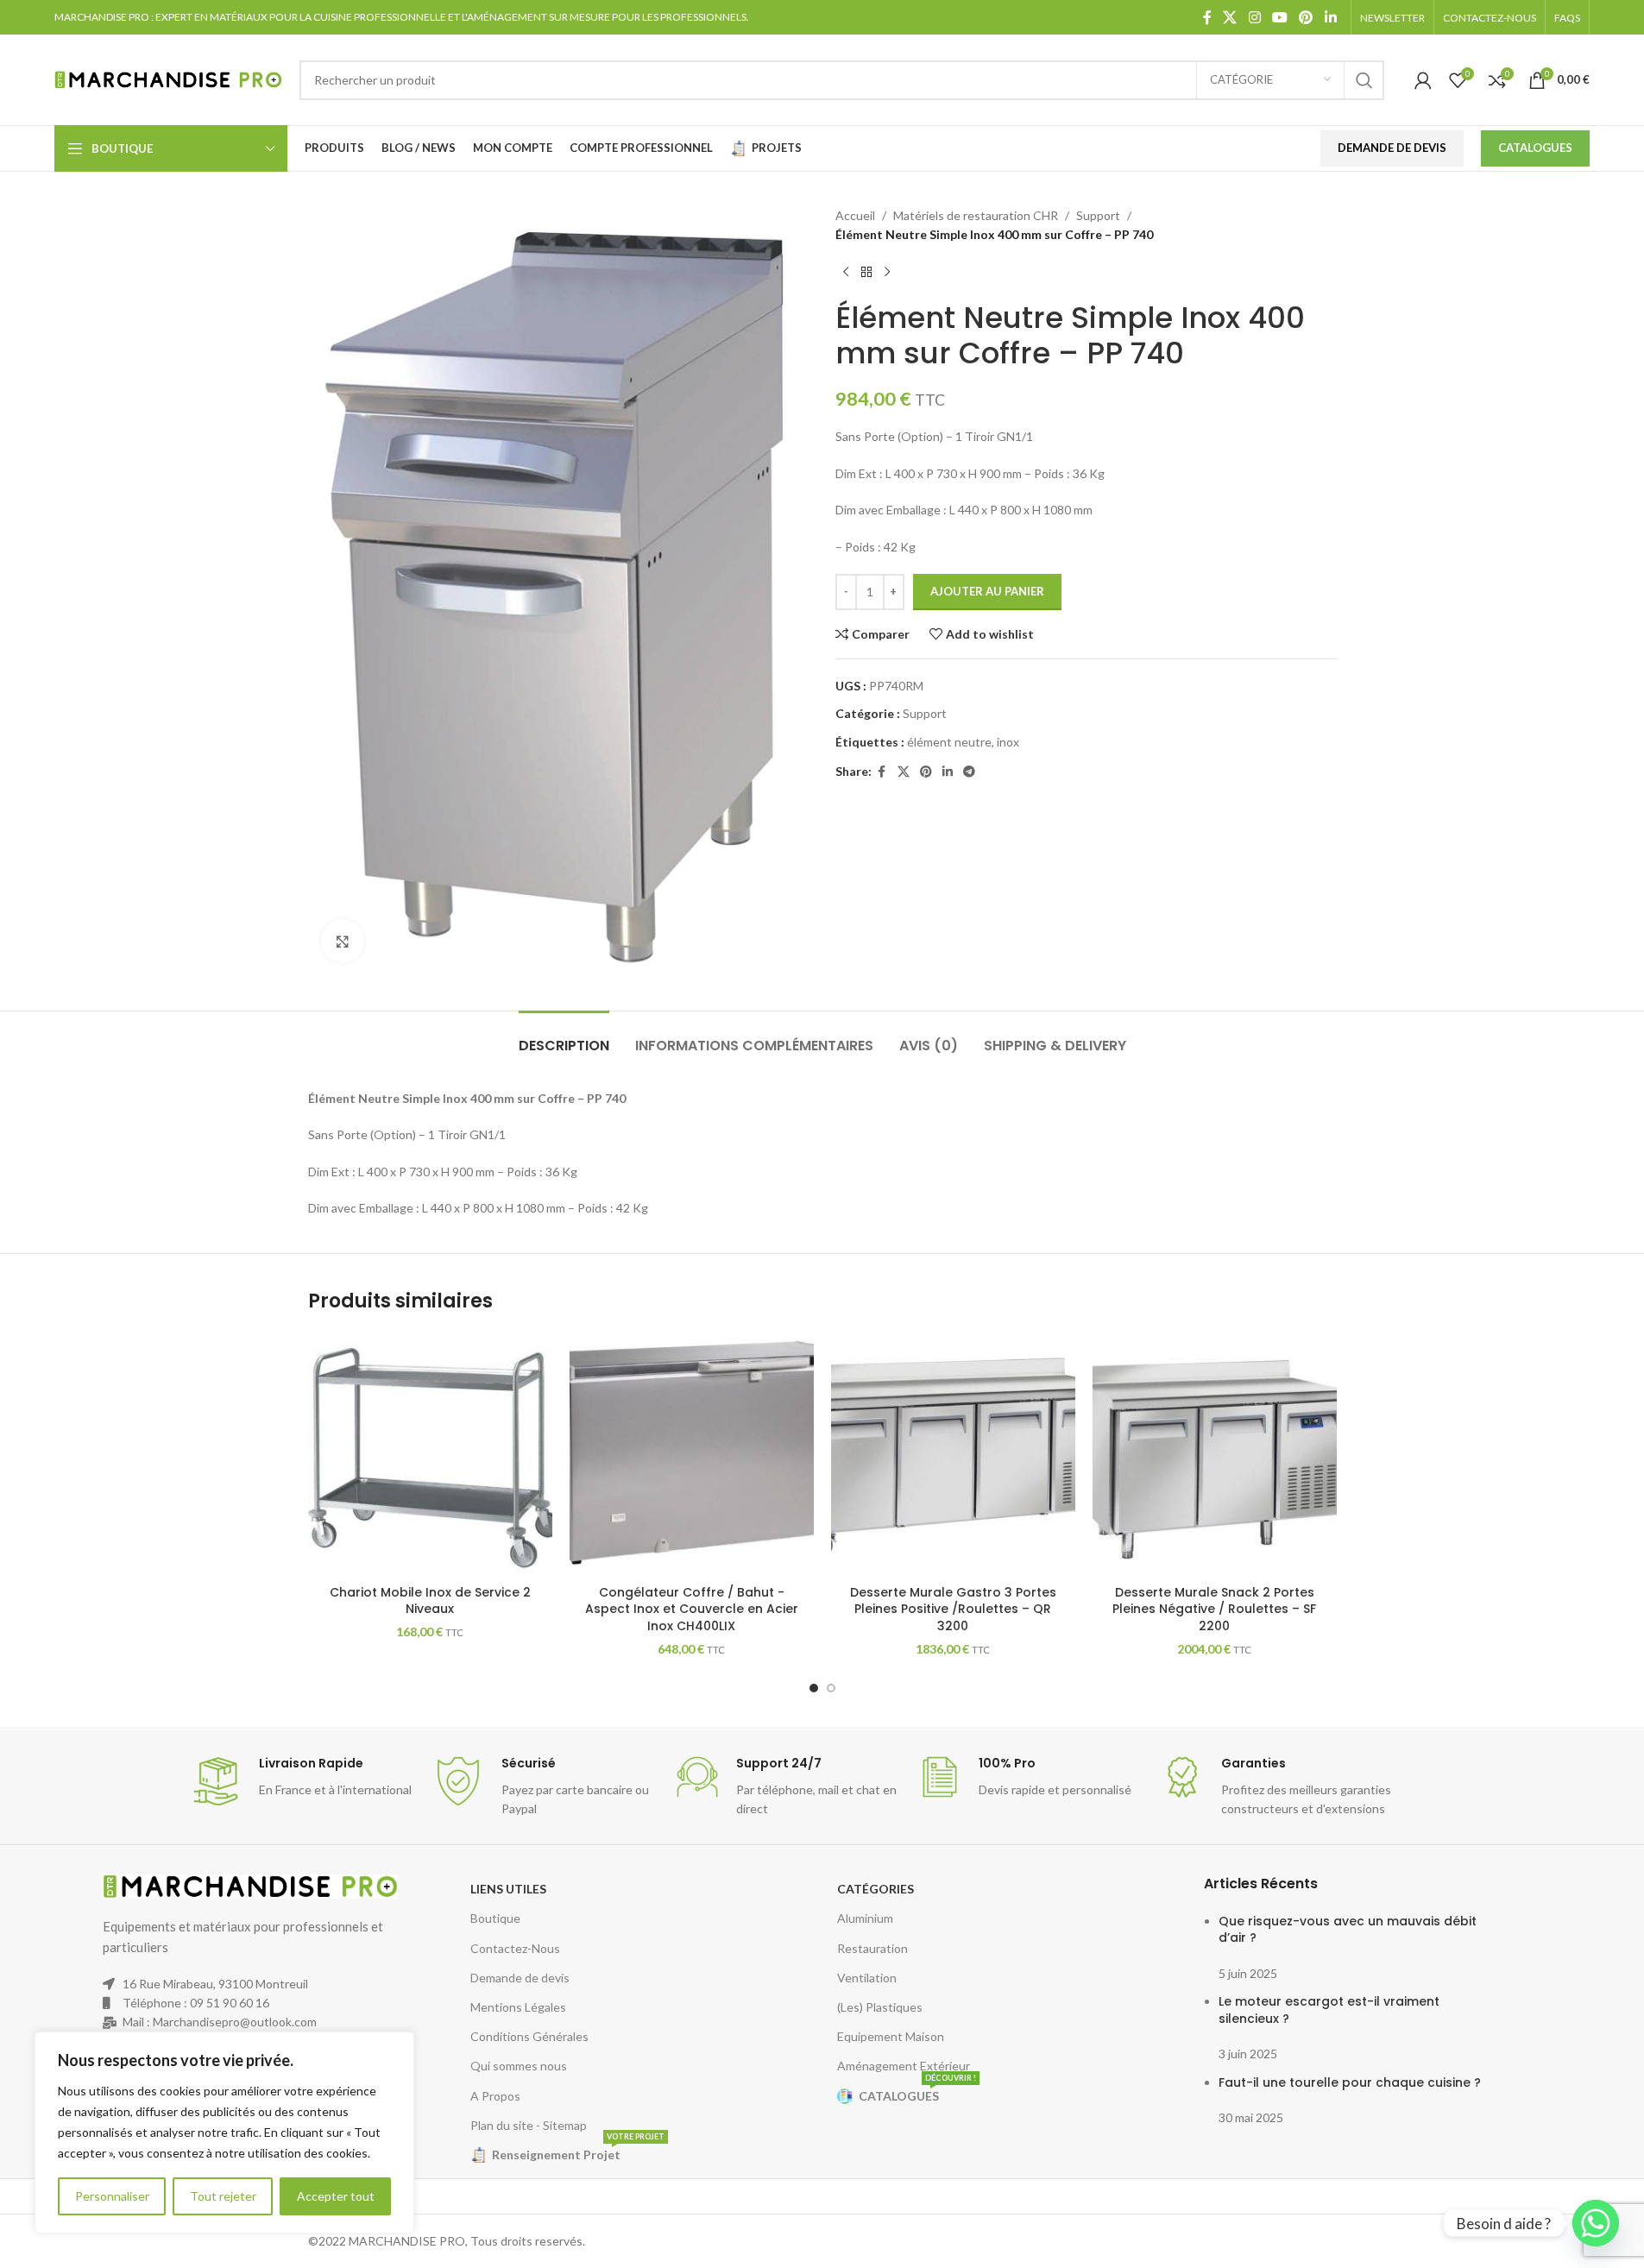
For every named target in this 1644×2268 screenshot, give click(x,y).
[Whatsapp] (1596, 2223)
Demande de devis (520, 1978)
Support (1098, 215)
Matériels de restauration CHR (976, 215)
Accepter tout (336, 2196)
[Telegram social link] (969, 772)
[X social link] (1230, 17)
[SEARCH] (1364, 80)
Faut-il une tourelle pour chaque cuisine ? (1350, 2082)
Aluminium (865, 1918)
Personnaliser (112, 2196)
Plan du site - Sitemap (529, 2125)
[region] (224, 2133)
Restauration (872, 1948)
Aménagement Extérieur (904, 2066)
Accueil (855, 215)
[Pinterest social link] (1306, 17)
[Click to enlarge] (343, 941)
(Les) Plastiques (880, 2007)
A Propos (495, 2096)
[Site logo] (168, 78)
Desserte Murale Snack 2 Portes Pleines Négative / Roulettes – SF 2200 (1214, 1609)
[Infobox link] (302, 1781)
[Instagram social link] (1254, 17)
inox (1008, 742)
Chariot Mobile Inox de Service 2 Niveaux (430, 1601)
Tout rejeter (223, 2196)
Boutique (495, 1918)
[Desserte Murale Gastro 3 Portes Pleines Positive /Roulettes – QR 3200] (953, 1454)
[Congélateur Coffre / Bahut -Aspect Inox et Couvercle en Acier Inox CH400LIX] (692, 1454)
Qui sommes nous (519, 2066)
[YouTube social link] (1279, 17)
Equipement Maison (891, 2036)
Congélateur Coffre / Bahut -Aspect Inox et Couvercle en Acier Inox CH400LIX (692, 1609)
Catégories (876, 1889)
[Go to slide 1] (814, 1688)
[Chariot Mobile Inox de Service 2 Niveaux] (430, 1454)
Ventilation (867, 1978)
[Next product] (887, 273)
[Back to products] (866, 273)
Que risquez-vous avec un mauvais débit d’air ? (1348, 1930)
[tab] (564, 1037)
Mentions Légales (518, 2007)
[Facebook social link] (1207, 17)
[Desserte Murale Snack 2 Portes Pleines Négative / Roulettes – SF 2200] (1215, 1454)
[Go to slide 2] (831, 1688)
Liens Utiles (508, 1889)
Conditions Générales (529, 2036)
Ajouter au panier (987, 591)
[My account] (1423, 80)
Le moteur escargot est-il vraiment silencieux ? (1329, 2010)
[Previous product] (846, 273)
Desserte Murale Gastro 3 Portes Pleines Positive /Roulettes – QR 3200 (953, 1609)
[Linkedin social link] (1330, 17)
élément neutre (949, 742)
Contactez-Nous (515, 1948)
